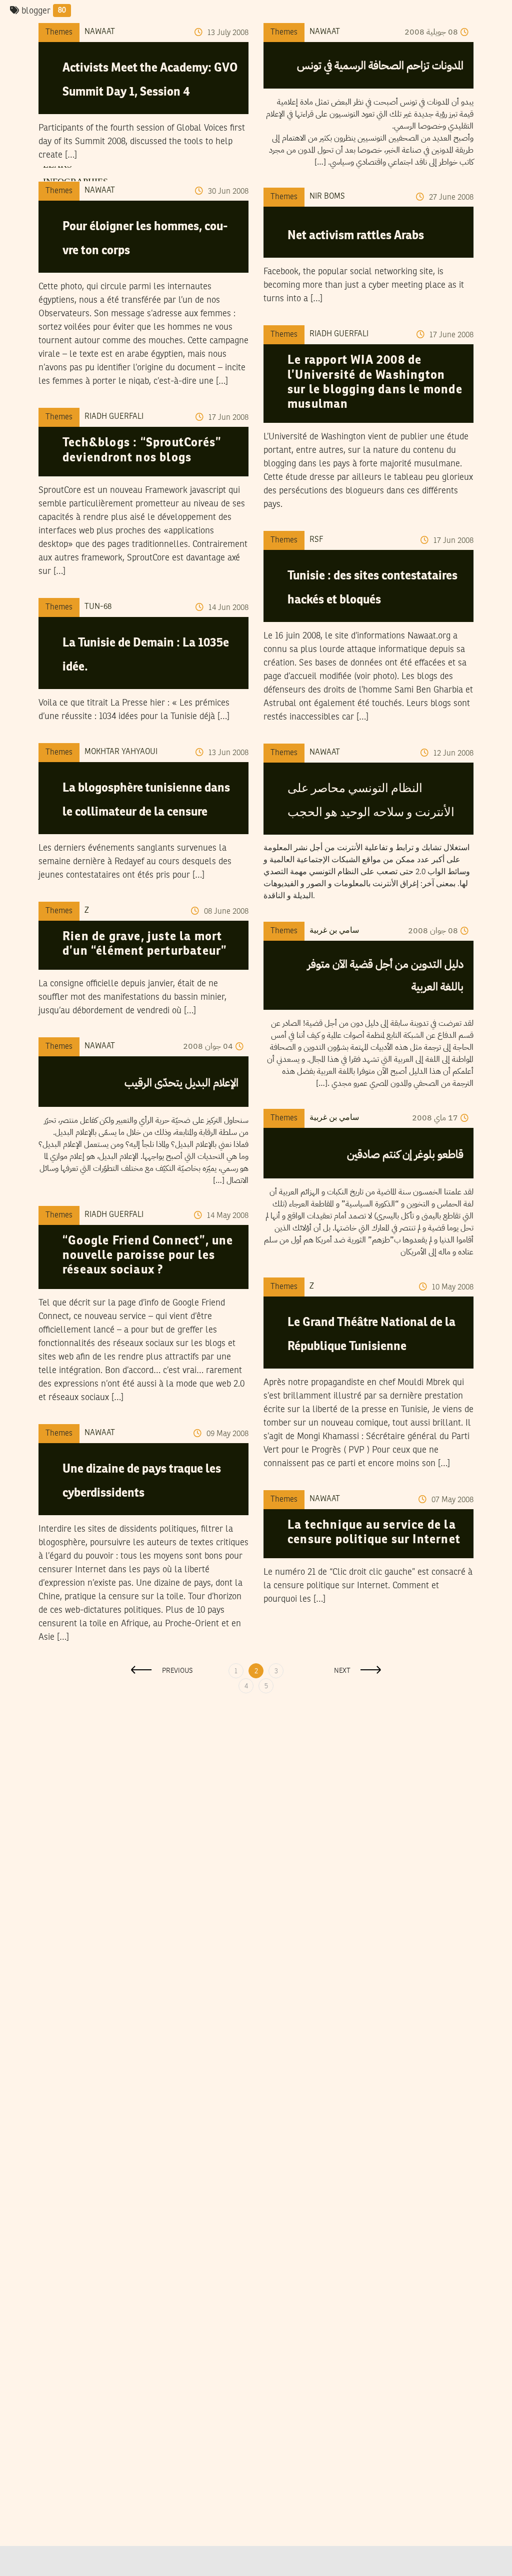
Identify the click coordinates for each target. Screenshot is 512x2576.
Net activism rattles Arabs (356, 236)
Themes (59, 33)
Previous (177, 1671)
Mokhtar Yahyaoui (121, 752)
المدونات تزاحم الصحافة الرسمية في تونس (380, 65)
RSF (316, 540)
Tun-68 (98, 607)
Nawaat (100, 32)
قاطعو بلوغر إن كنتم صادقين (405, 1154)
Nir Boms (327, 197)
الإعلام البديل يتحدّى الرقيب (181, 1083)
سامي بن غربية (334, 931)
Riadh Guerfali (339, 334)
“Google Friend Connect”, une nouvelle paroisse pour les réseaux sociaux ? (148, 1256)
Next (342, 1671)
